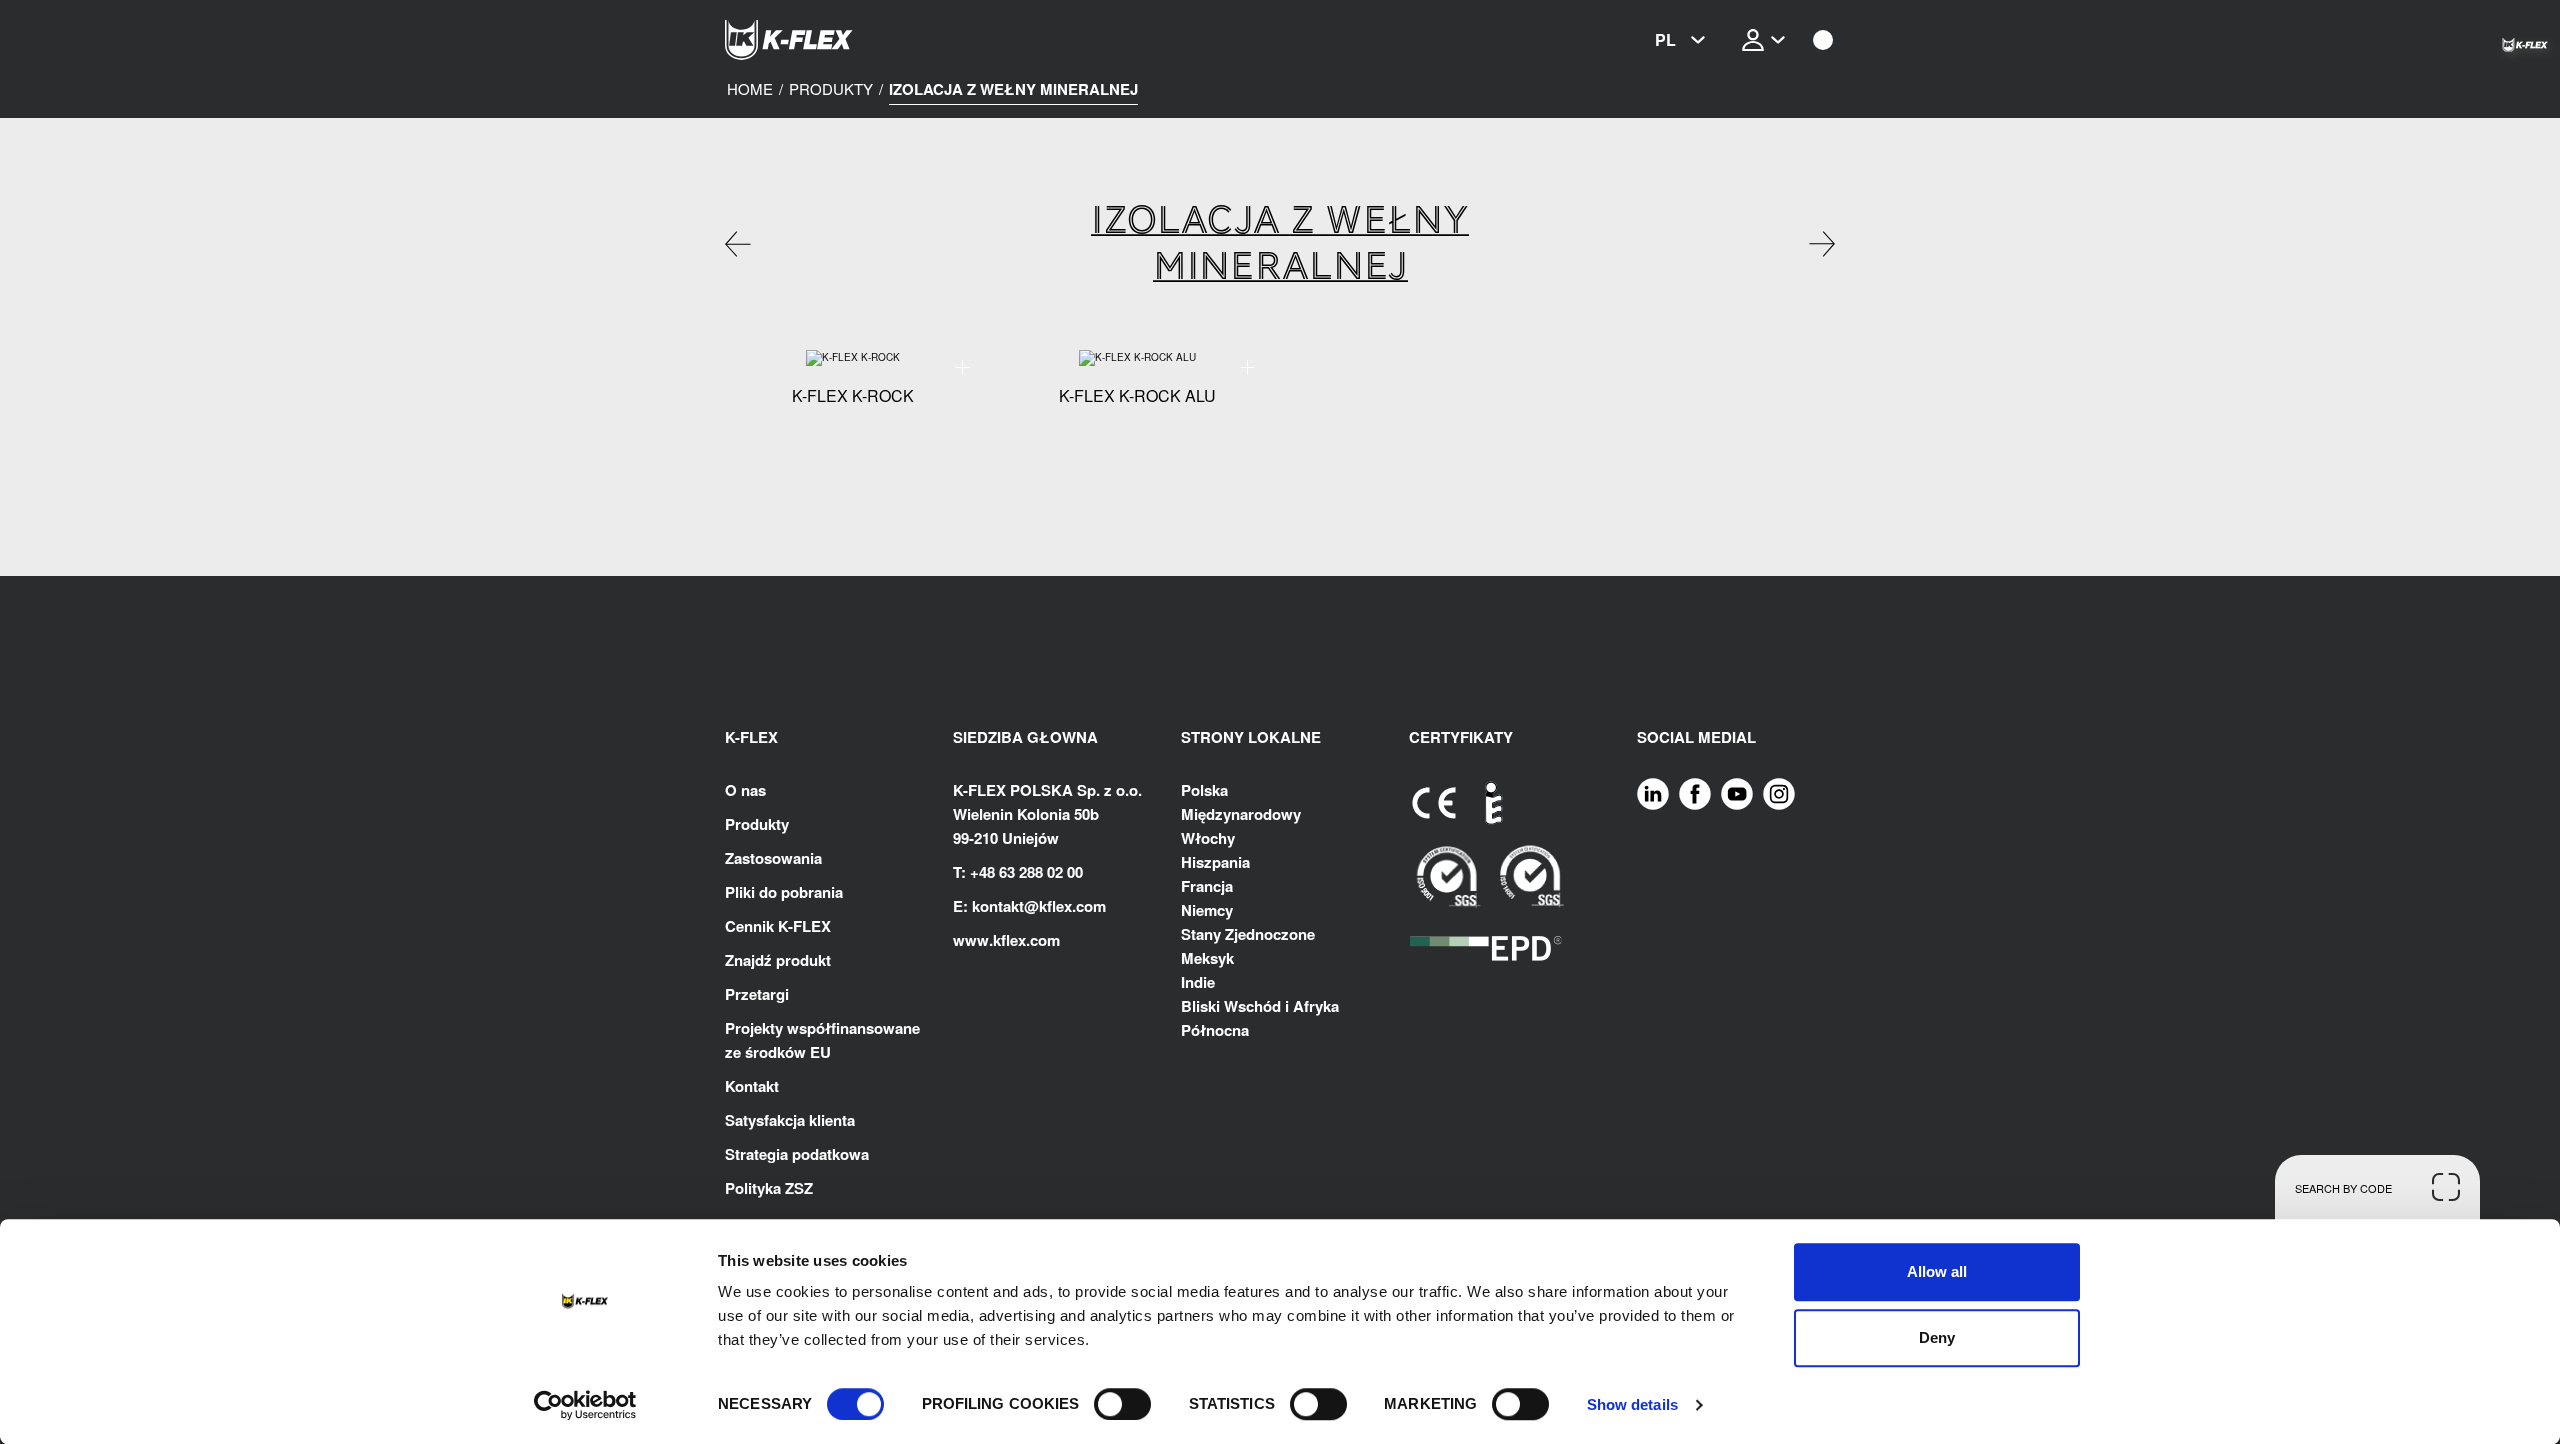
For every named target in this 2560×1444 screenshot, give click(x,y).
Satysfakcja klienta (790, 1120)
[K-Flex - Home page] (825, 40)
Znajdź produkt (778, 960)
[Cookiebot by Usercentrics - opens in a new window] (585, 1405)
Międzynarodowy (1241, 814)
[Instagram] (1779, 793)
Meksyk (1207, 958)
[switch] (1122, 1404)
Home (750, 89)
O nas (745, 790)
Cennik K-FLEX (778, 926)
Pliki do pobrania (784, 892)
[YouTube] (1737, 793)
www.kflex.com (1006, 940)
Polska (1204, 790)
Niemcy (1207, 910)
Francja (1207, 886)
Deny (1937, 1337)
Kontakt (752, 1086)
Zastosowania (773, 858)
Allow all (1937, 1271)
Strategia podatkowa (797, 1154)
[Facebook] (1695, 793)
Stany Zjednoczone (1248, 934)
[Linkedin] (1653, 793)
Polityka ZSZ (769, 1188)
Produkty (757, 824)
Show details (1632, 1404)
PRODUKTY (831, 89)
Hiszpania (1215, 862)
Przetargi (757, 994)
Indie (1198, 982)
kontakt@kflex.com (1039, 906)
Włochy (1208, 838)
